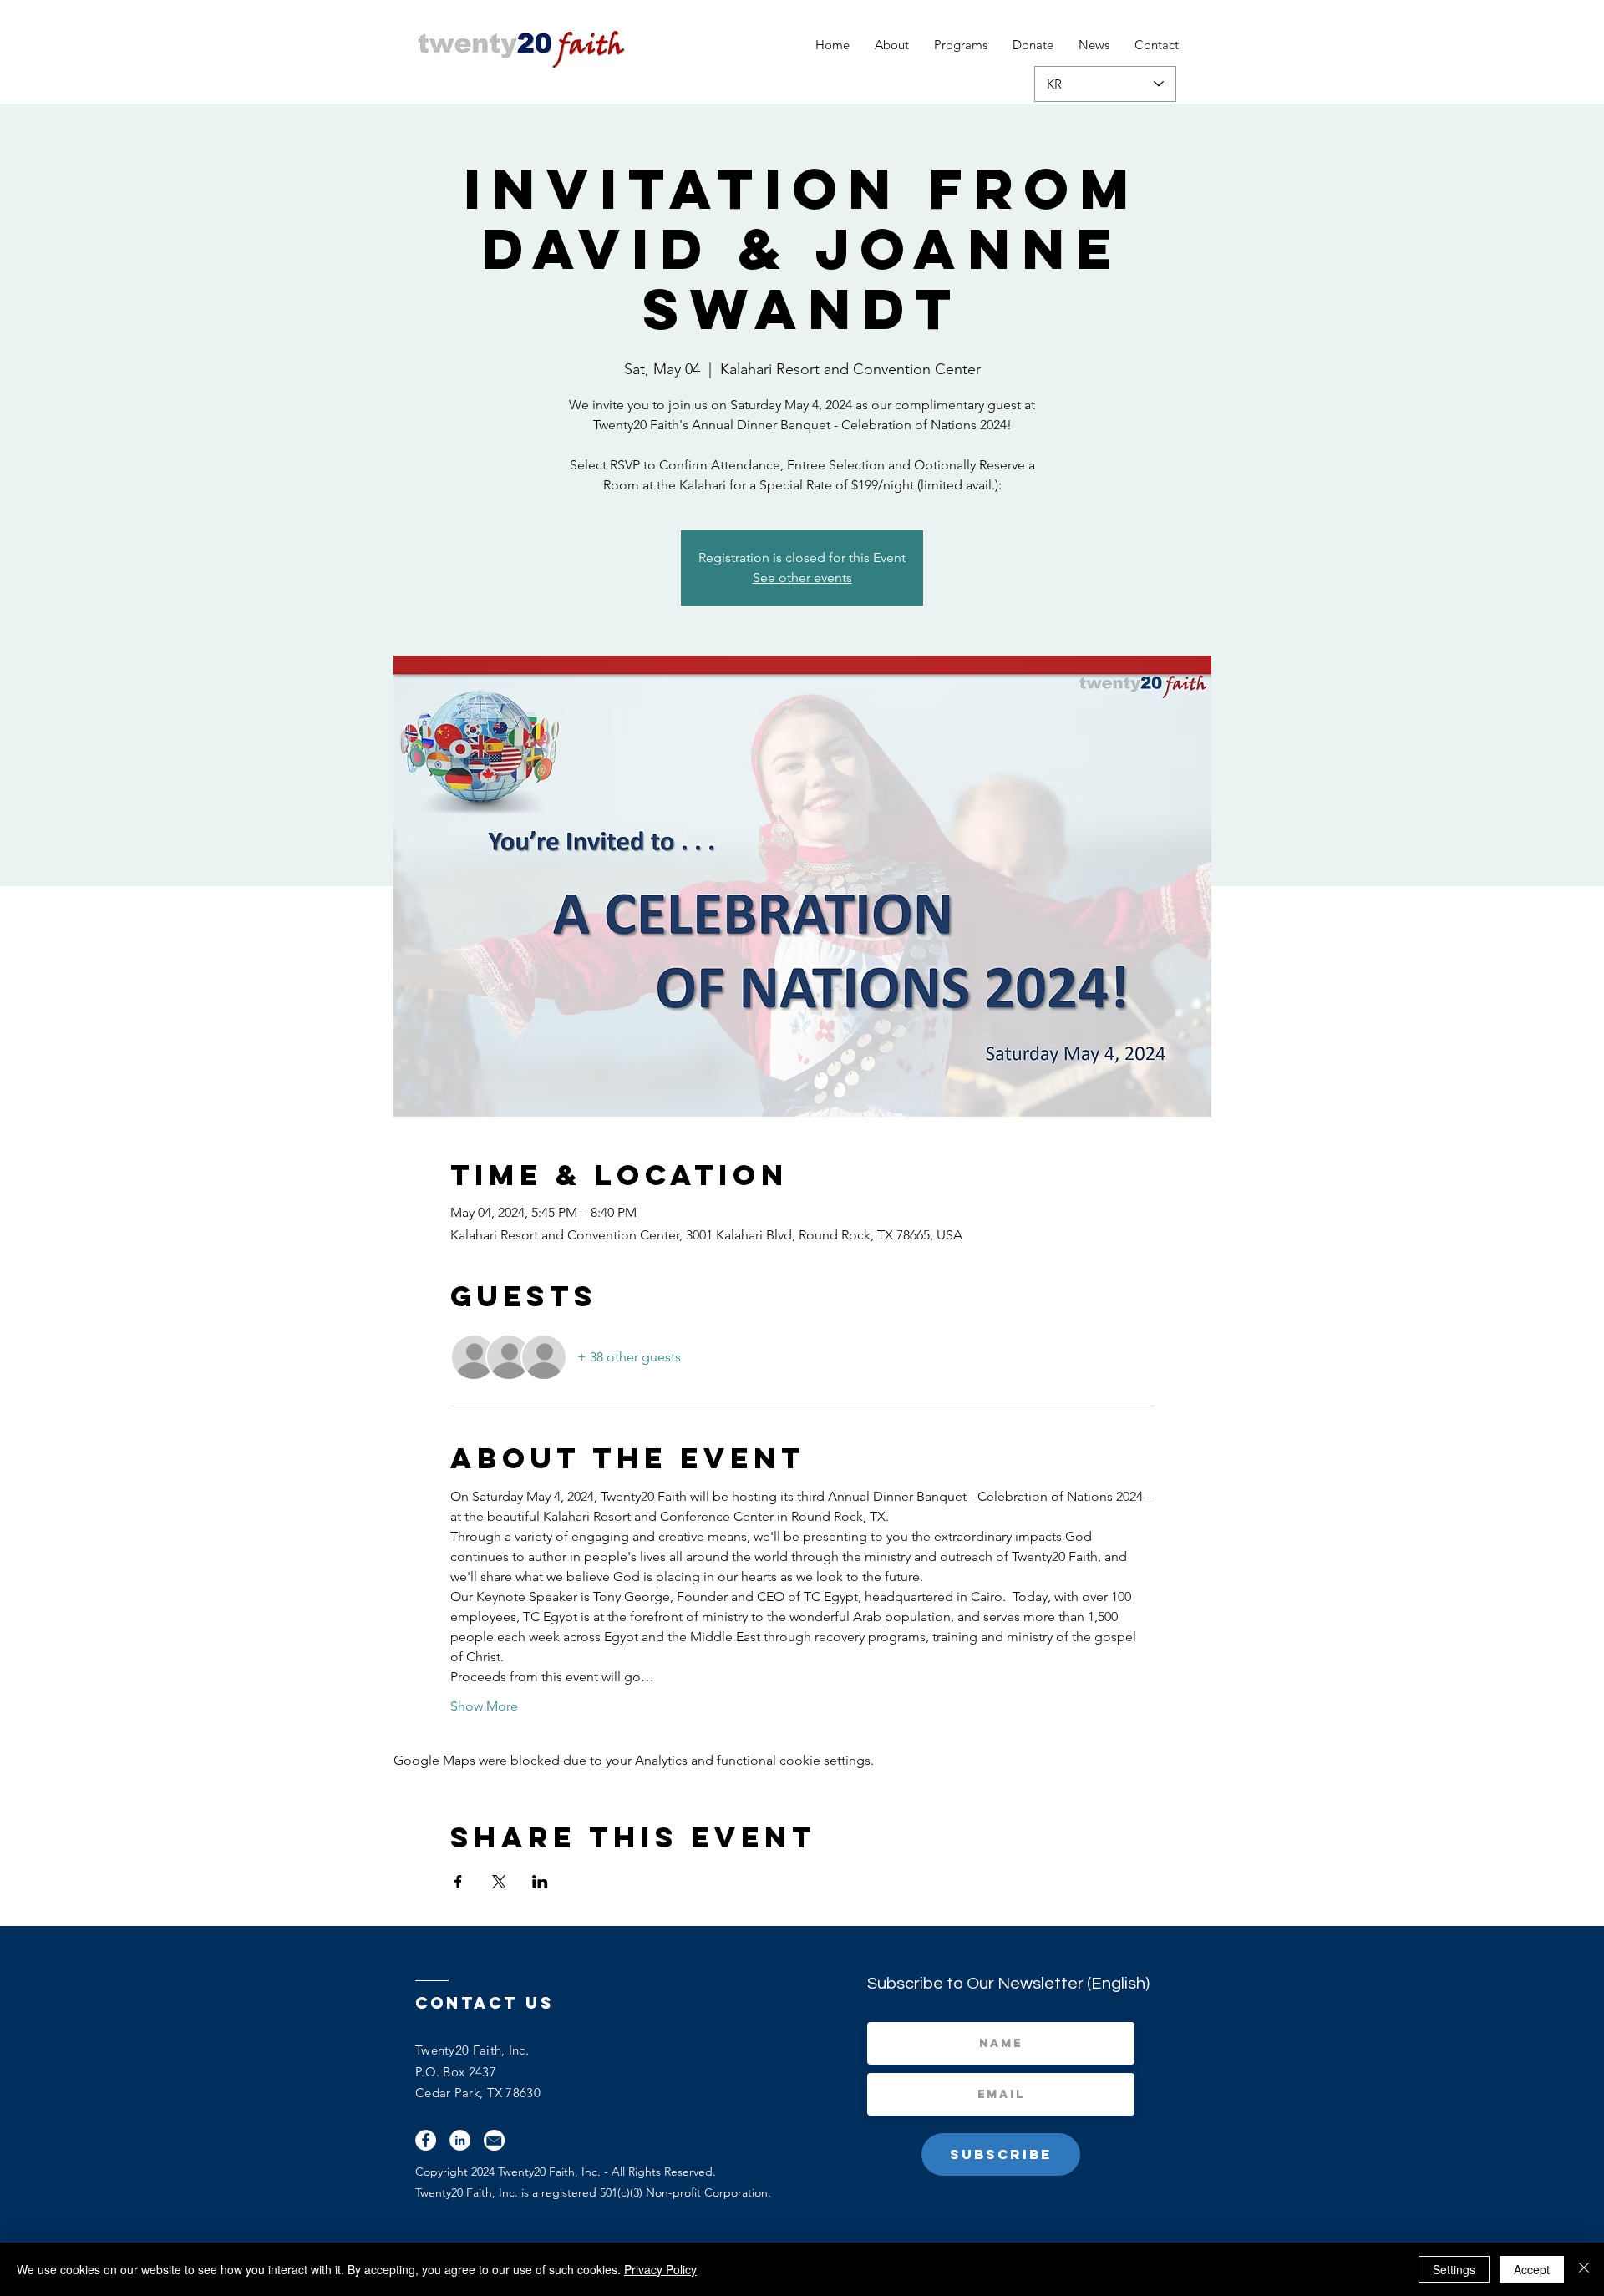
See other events (802, 578)
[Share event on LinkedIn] (540, 1882)
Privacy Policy (660, 2269)
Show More (484, 1706)
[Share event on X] (499, 1882)
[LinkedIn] (460, 2140)
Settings (1454, 2269)
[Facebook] (426, 2140)
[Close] (1584, 2269)
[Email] (494, 2140)
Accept (1532, 2269)
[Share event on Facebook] (458, 1882)
